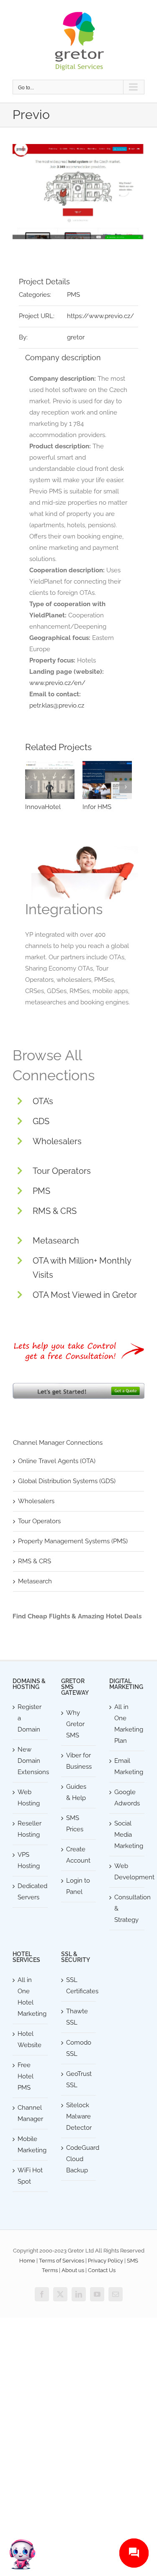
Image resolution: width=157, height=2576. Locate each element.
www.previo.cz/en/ (57, 683)
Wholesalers (57, 1141)
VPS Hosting (29, 1860)
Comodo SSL (79, 2048)
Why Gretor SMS (75, 1724)
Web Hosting (29, 1798)
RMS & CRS (55, 1211)
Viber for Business (79, 1761)
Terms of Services (62, 2261)
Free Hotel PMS (26, 2076)
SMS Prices (75, 1824)
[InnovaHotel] (50, 780)
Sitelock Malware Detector (79, 2116)
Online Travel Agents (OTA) (57, 1461)
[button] (31, 787)
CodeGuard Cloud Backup (79, 2159)
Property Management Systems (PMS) (73, 1541)
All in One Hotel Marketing (31, 1997)
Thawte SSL (77, 2017)
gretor (76, 337)
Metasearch (56, 1241)
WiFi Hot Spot (30, 2176)
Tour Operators (62, 1171)
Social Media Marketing (127, 1835)
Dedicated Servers (31, 1892)
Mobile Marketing (31, 2145)
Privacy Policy (106, 2261)
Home (27, 2261)
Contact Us (102, 2270)
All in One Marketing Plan (127, 1724)
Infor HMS (97, 807)
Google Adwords (127, 1798)
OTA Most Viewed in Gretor (85, 1295)
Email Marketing (127, 1766)
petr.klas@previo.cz (57, 705)
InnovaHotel (43, 807)
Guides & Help (76, 1792)
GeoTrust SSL (79, 2079)
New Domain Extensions (31, 1761)
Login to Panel (78, 1886)
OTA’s (43, 1101)
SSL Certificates (79, 1986)
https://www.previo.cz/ (100, 316)
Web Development (127, 1872)
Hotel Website (30, 2039)
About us (73, 2270)
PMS (73, 295)
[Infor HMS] (107, 780)
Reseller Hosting (30, 1829)
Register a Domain (30, 1718)
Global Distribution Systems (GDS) (67, 1481)
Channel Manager (30, 2113)
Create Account (78, 1855)
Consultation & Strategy (127, 1909)
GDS (41, 1121)
